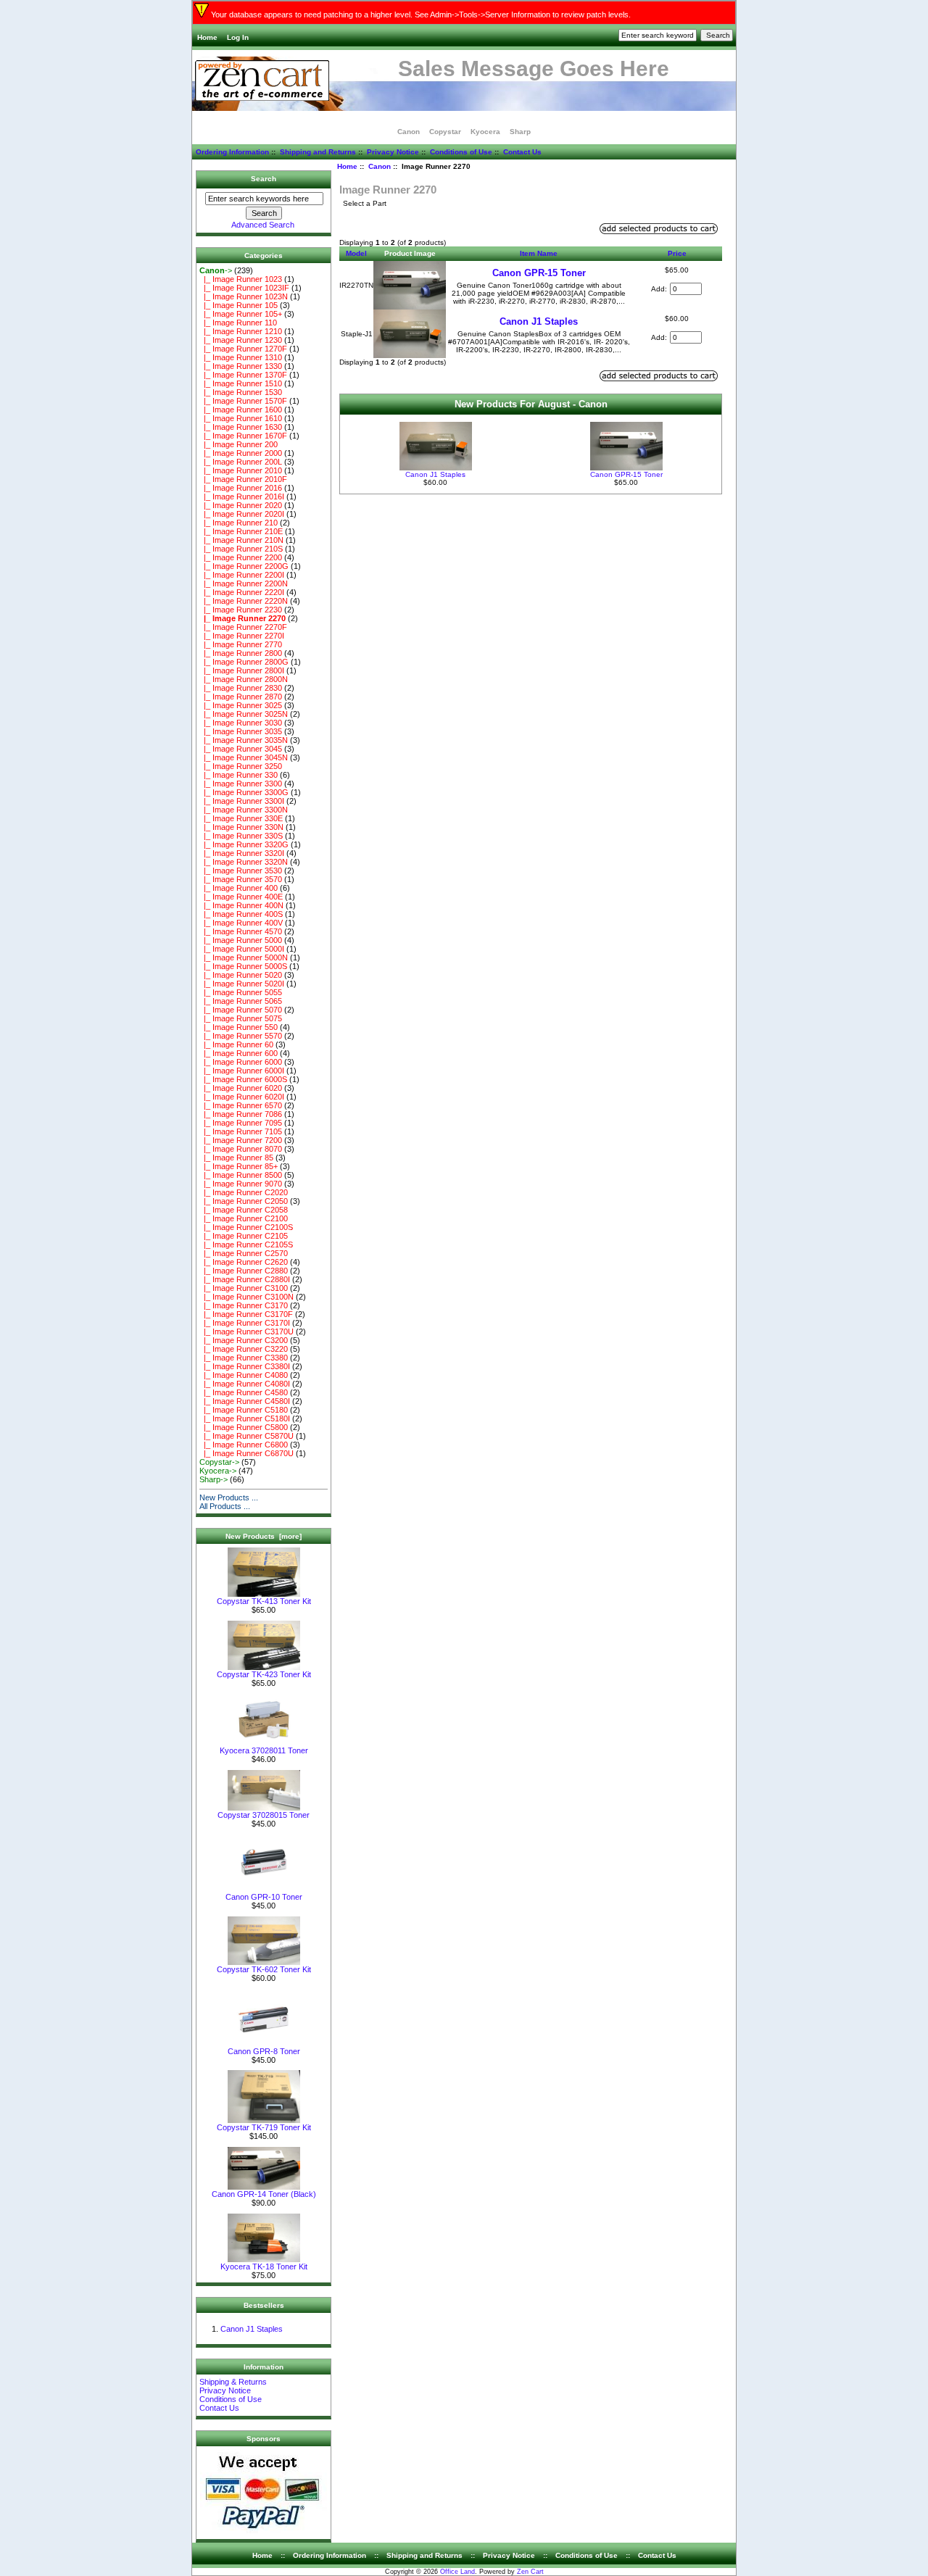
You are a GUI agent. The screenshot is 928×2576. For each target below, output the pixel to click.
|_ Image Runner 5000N (244, 957)
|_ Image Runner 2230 (241, 610)
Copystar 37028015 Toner (264, 1815)
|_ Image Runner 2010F (243, 479)
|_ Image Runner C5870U (246, 1436)
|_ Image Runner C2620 (244, 1262)
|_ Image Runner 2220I (242, 592)
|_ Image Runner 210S (241, 549)
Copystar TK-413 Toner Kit (264, 1601)
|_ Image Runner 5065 (241, 1001)
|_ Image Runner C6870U (246, 1453)
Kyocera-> (218, 1471)
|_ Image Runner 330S (241, 836)
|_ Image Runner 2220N (244, 601)
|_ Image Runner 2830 (241, 688)
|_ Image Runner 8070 (241, 1149)
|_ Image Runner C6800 (244, 1445)
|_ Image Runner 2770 (241, 644)
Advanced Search (263, 225)
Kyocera (485, 132)
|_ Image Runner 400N (241, 905)
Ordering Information (232, 152)
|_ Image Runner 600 (239, 1053)
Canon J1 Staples (252, 2329)
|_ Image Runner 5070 (241, 1010)
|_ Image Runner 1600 (241, 410)
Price (677, 253)
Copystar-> (219, 1462)
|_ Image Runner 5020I (242, 984)
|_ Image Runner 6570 (241, 1105)
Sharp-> (214, 1479)
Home (207, 37)
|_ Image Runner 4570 (241, 931)
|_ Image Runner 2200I (242, 575)
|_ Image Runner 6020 (241, 1088)
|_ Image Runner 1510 (241, 383)
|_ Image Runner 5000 (241, 940)
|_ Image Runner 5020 (241, 975)
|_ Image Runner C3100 (244, 1288)
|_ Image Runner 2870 (241, 697)
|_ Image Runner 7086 (241, 1114)
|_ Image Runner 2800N (244, 679)
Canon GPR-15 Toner (539, 273)
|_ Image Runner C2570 (244, 1253)
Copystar (445, 132)
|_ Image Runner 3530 (241, 871)
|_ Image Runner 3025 (241, 705)
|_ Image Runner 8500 (241, 1175)
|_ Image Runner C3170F (246, 1314)
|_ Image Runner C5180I (245, 1418)
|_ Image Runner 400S (241, 914)
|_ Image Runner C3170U (246, 1331)
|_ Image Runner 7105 (241, 1131)
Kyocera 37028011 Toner (264, 1750)
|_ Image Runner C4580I (245, 1401)
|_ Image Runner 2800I (242, 670)
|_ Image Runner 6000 (241, 1062)
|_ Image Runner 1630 (241, 427)
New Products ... (229, 1497)
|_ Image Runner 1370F (243, 375)
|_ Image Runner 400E (241, 897)
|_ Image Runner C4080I (245, 1384)
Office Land (457, 2572)
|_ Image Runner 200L (241, 462)
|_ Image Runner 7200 (241, 1140)
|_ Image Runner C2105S (246, 1245)
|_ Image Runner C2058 (244, 1210)
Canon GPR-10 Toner (264, 1897)
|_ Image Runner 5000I (242, 949)
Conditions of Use (461, 152)
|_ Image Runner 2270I (242, 636)
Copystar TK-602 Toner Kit (264, 1969)
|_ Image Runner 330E (241, 818)
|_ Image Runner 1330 (241, 366)
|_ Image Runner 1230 (241, 340)
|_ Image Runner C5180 (244, 1410)
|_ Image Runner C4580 (244, 1392)
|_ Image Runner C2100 (244, 1218)
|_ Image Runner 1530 (241, 392)
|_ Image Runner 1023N (244, 296)
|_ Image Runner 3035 (241, 731)
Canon (380, 166)
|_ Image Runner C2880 (244, 1271)
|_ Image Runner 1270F (243, 349)
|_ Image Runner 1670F (243, 436)
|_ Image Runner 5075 (241, 1018)
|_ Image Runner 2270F (243, 627)
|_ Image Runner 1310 (241, 357)
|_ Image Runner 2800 (241, 653)
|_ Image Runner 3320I (242, 853)
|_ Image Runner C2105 (244, 1236)
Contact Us (522, 152)
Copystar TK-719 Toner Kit (264, 2127)
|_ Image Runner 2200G (244, 566)
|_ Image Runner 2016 (241, 488)
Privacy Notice (393, 152)
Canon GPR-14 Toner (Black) (264, 2194)
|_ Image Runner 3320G (244, 844)
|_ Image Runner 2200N (244, 583)
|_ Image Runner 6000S (243, 1079)
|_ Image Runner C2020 (244, 1192)
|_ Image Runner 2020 (241, 505)
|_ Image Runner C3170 (244, 1305)
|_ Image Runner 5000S (243, 966)
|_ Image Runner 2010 (241, 470)
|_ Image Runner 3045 (241, 749)
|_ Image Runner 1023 (241, 279)
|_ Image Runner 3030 (241, 723)
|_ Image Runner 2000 (241, 453)
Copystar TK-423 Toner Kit (264, 1674)
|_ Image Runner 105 (239, 305)
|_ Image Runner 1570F (243, 401)
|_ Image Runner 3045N (244, 757)
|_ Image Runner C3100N (246, 1297)
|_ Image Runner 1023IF (244, 288)
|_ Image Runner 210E (241, 531)
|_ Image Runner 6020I (242, 1097)
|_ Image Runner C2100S (246, 1227)
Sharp (520, 132)
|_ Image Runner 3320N (244, 862)
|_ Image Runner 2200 (241, 557)
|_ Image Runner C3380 (244, 1358)
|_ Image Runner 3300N (244, 810)
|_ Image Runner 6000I (242, 1071)
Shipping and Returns (318, 152)
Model (356, 253)
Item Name (539, 253)
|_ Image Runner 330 (239, 775)
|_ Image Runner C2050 (244, 1201)
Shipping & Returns (233, 2382)
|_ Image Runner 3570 (241, 879)
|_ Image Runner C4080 (244, 1375)
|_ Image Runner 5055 (241, 992)
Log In (238, 37)
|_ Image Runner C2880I (245, 1279)
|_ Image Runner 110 (238, 323)
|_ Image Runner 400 (239, 888)
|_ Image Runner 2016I (242, 496)
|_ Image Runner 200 (239, 444)
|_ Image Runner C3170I (245, 1323)
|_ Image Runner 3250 (241, 766)
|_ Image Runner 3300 (241, 784)
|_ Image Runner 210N (241, 540)
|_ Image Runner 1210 (241, 331)
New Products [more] (264, 1536)
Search (264, 179)
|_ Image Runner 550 (239, 1027)
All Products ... (225, 1506)
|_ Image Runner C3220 (244, 1349)
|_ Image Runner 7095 (241, 1123)
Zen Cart (530, 2572)
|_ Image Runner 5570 (241, 1036)
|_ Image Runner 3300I (242, 801)
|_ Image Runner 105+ (241, 314)
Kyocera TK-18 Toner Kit (264, 2267)
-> (216, 270)
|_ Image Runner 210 (239, 523)
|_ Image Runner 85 (236, 1158)
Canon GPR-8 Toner (264, 2051)
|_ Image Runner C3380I (245, 1366)
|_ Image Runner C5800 (244, 1427)
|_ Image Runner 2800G (244, 662)
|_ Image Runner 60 (236, 1044)
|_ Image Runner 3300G (244, 792)
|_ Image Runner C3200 (244, 1340)
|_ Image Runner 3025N (244, 714)
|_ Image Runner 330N (241, 827)
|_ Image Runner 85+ (239, 1166)
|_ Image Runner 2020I (242, 514)
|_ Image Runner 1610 (241, 418)
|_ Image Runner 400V (241, 923)
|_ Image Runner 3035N (244, 740)
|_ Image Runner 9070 (241, 1184)
